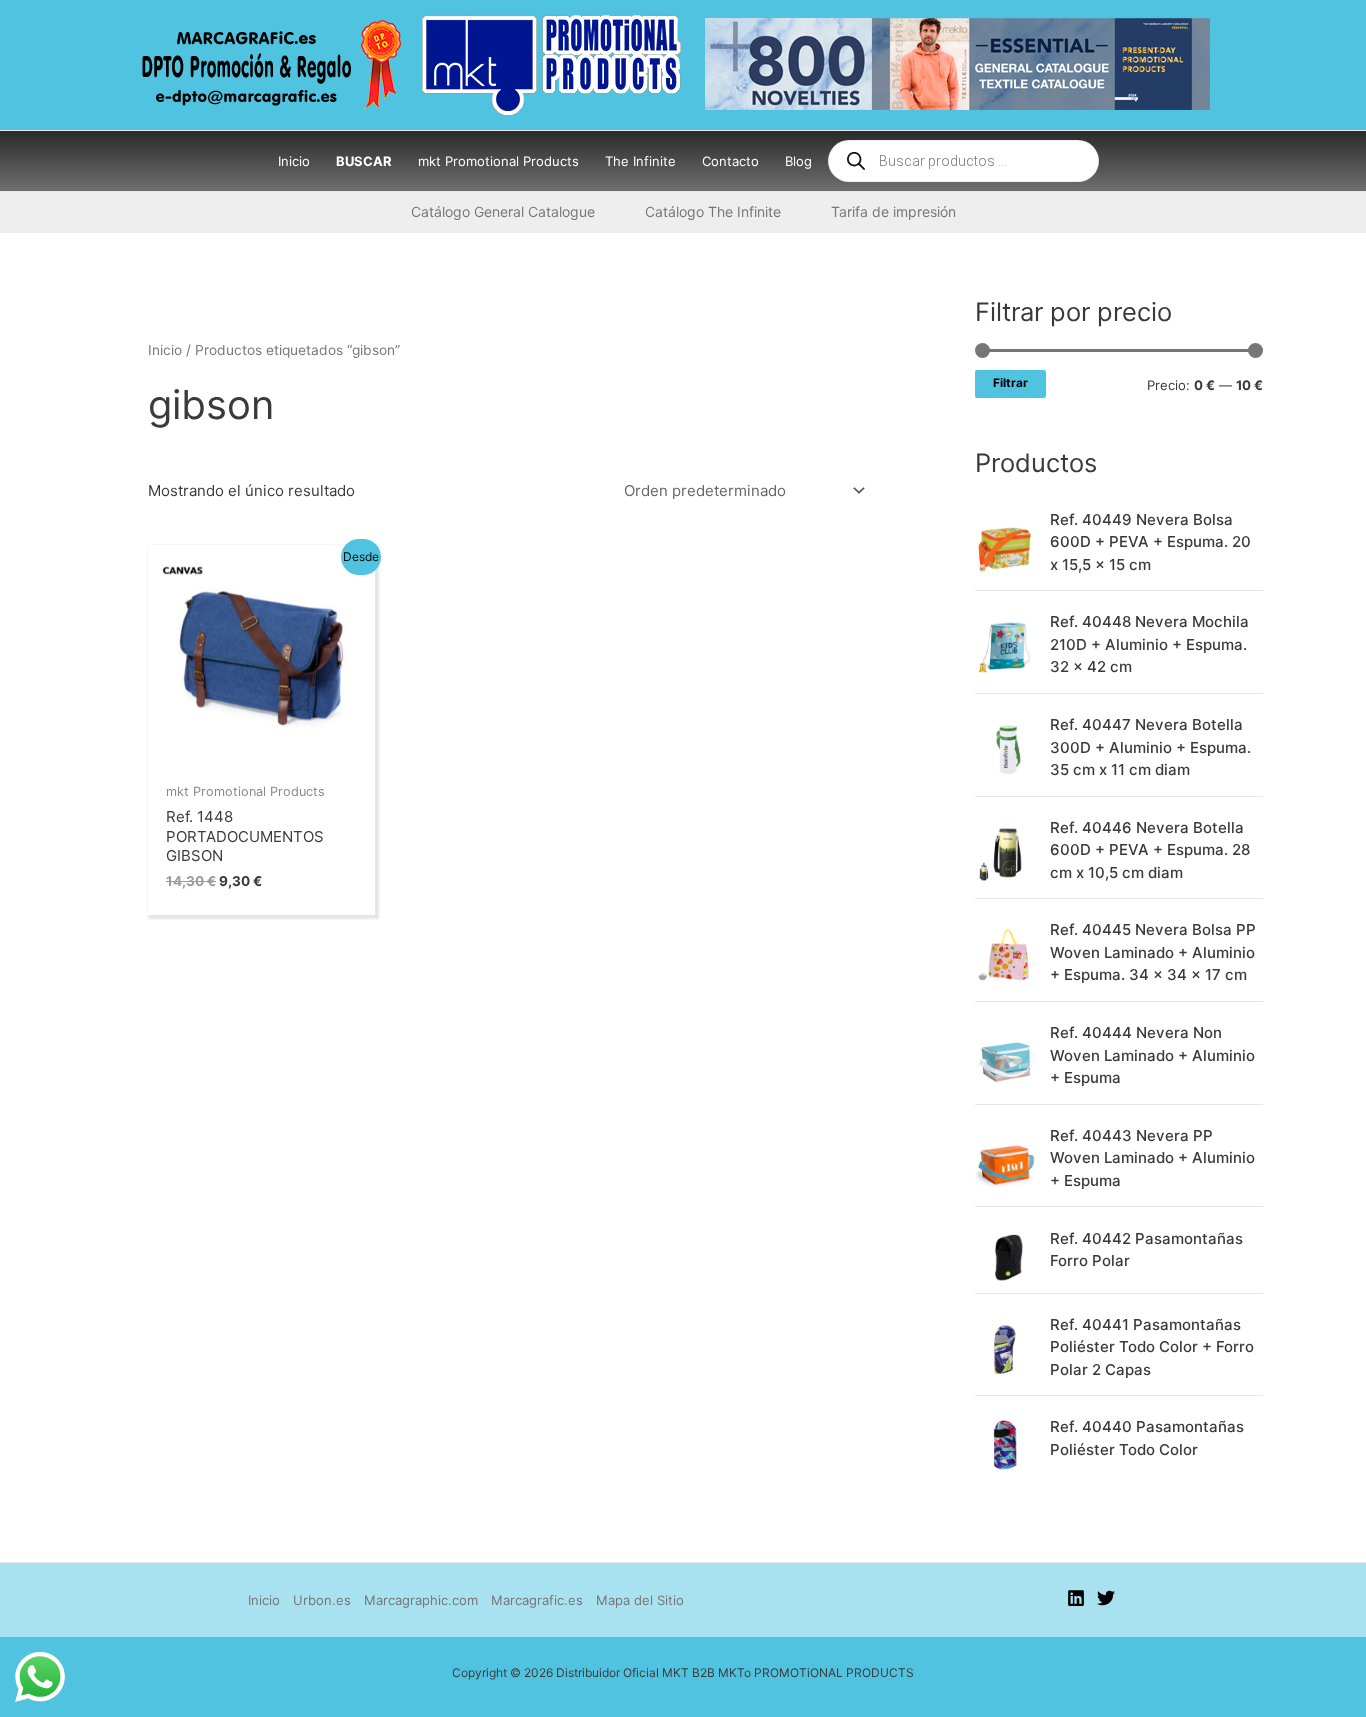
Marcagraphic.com (421, 1600)
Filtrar (1010, 383)
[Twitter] (1106, 1598)
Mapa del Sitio (640, 1600)
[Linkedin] (1076, 1598)
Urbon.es (322, 1600)
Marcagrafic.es (537, 1600)
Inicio (165, 350)
